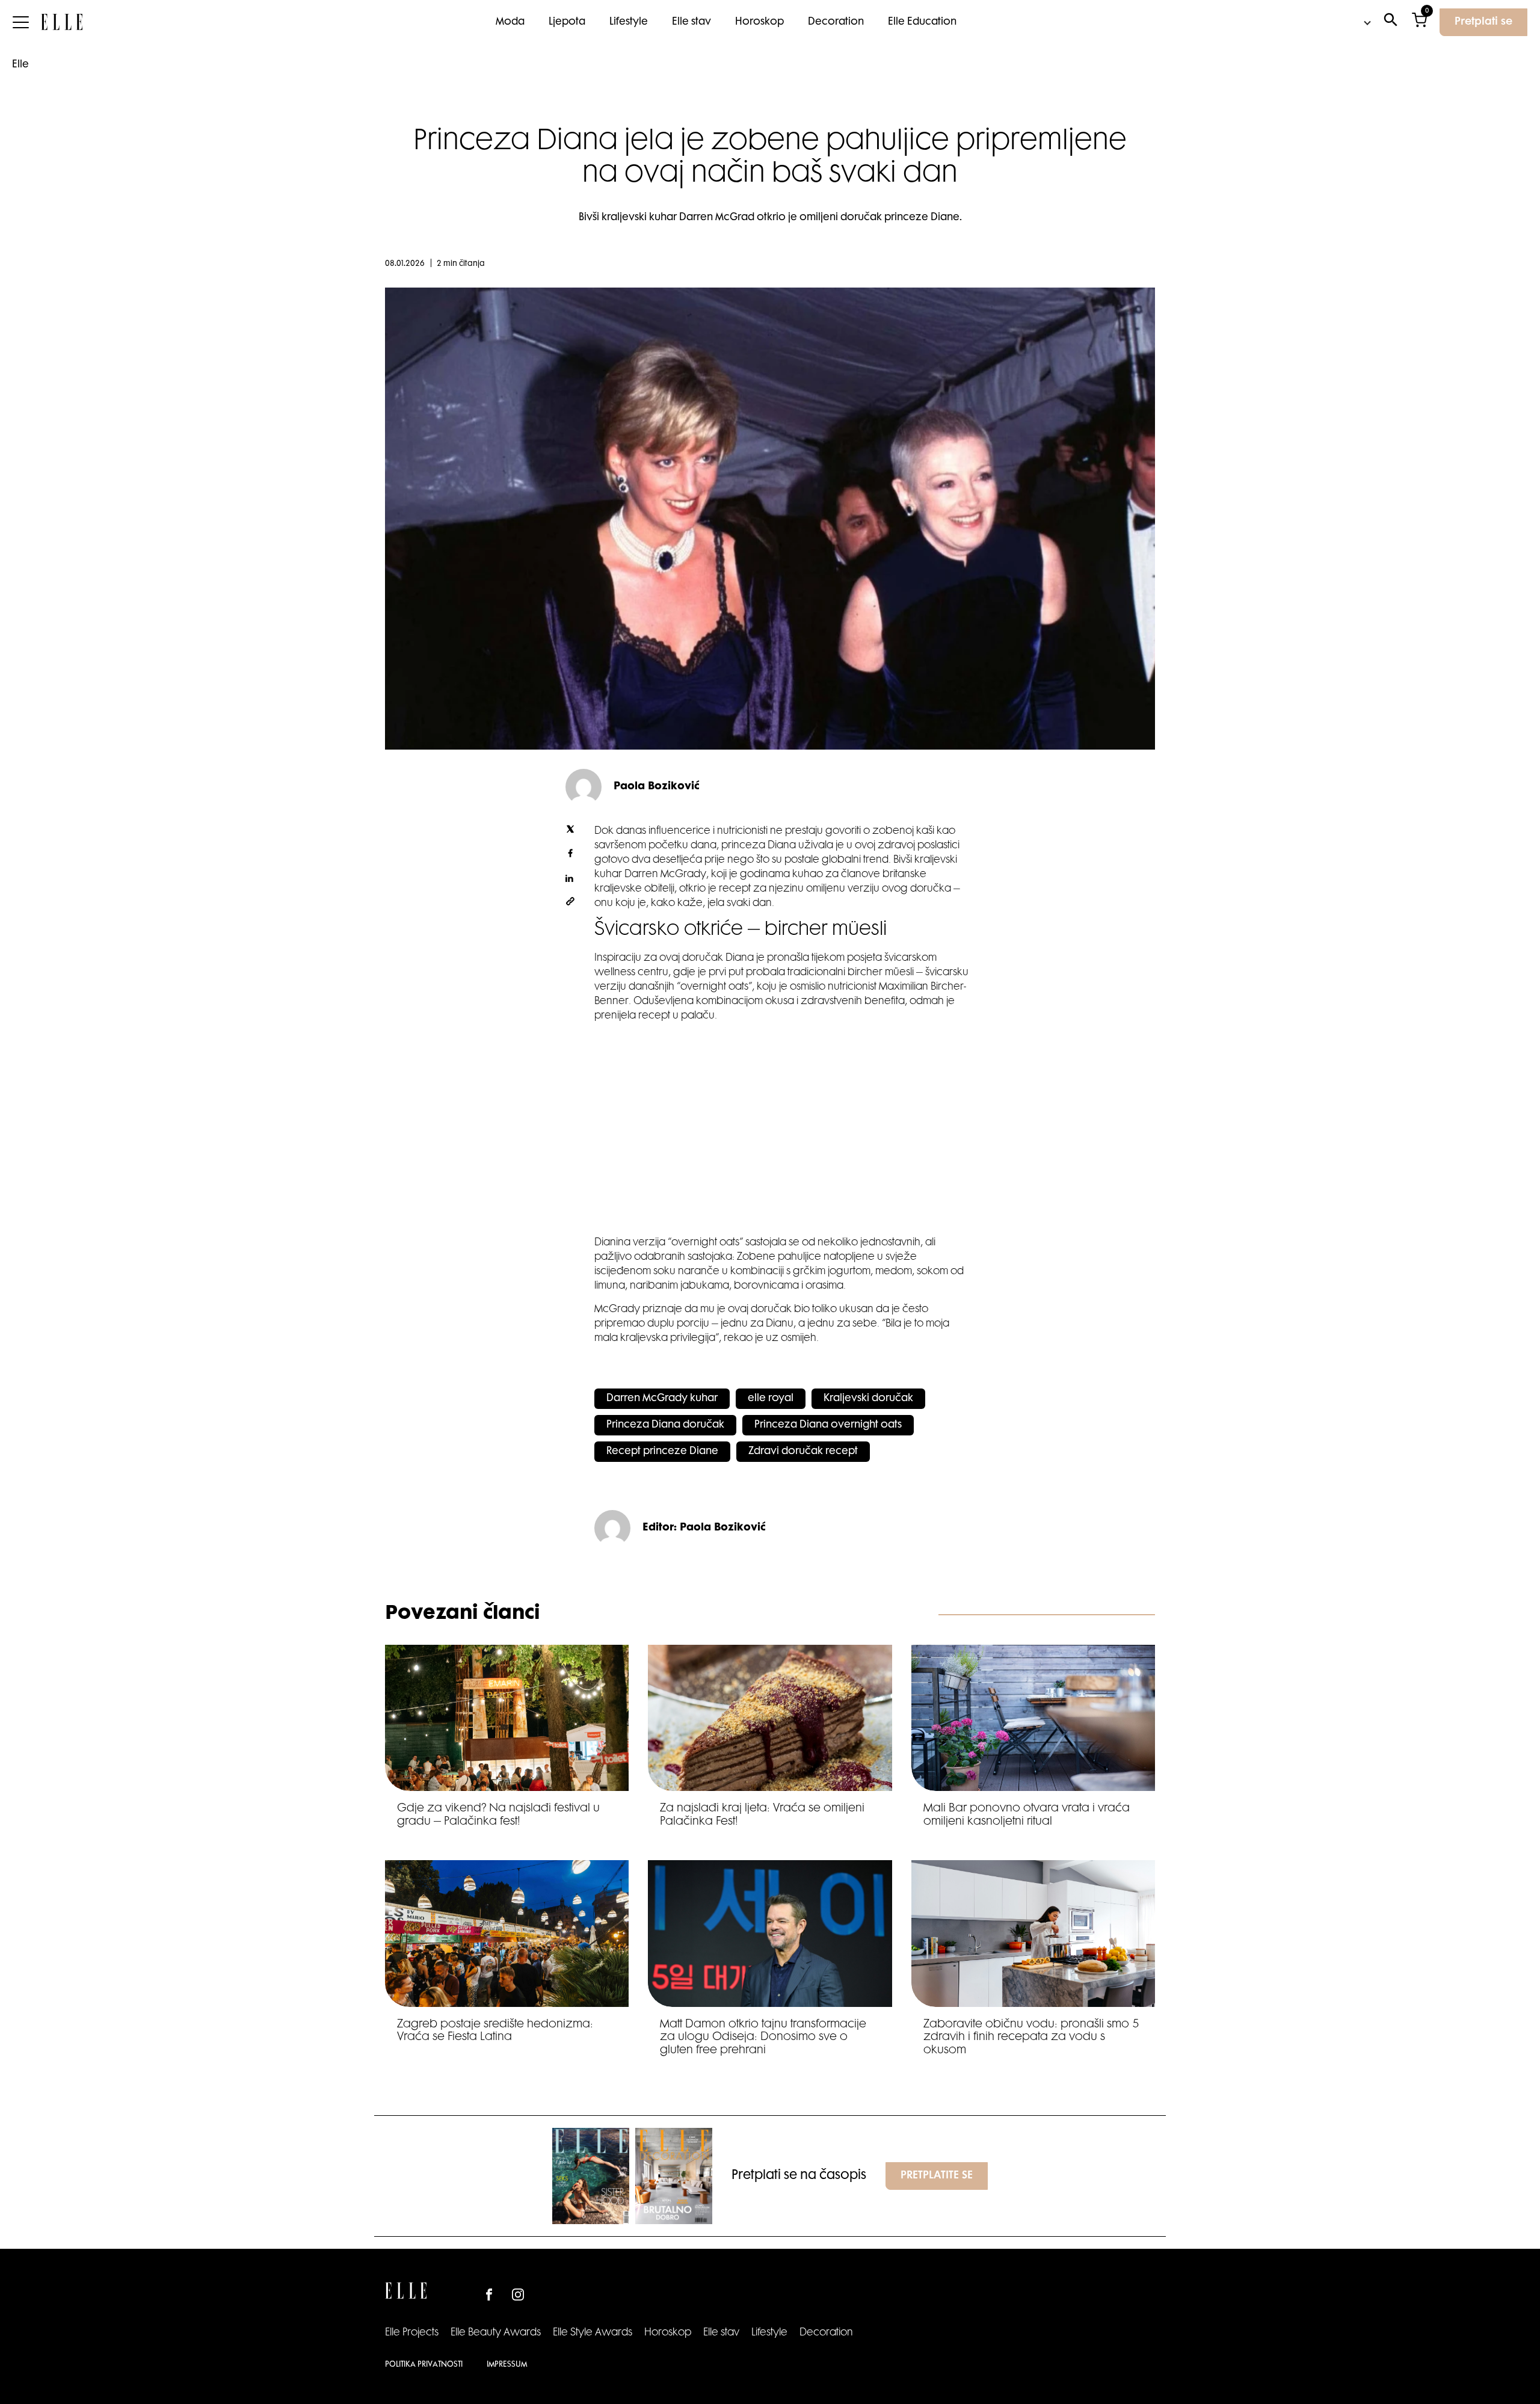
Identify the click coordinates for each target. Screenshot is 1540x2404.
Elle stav (691, 22)
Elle (20, 65)
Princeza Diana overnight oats (828, 1425)
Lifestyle (629, 22)
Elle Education (922, 22)
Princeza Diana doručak (665, 1425)
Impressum (507, 2365)
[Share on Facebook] (570, 855)
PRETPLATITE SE (937, 2176)
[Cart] (1419, 23)
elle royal (771, 1399)
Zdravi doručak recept (803, 1452)
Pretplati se (1483, 22)
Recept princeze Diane (662, 1452)
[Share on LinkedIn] (570, 880)
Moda (510, 22)
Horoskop (759, 22)
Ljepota (567, 22)
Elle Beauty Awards (496, 2333)
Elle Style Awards (593, 2333)
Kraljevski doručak (868, 1399)
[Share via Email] (570, 904)
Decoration (836, 22)
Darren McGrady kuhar (662, 1399)
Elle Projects (412, 2333)
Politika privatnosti (424, 2365)
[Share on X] (570, 831)
